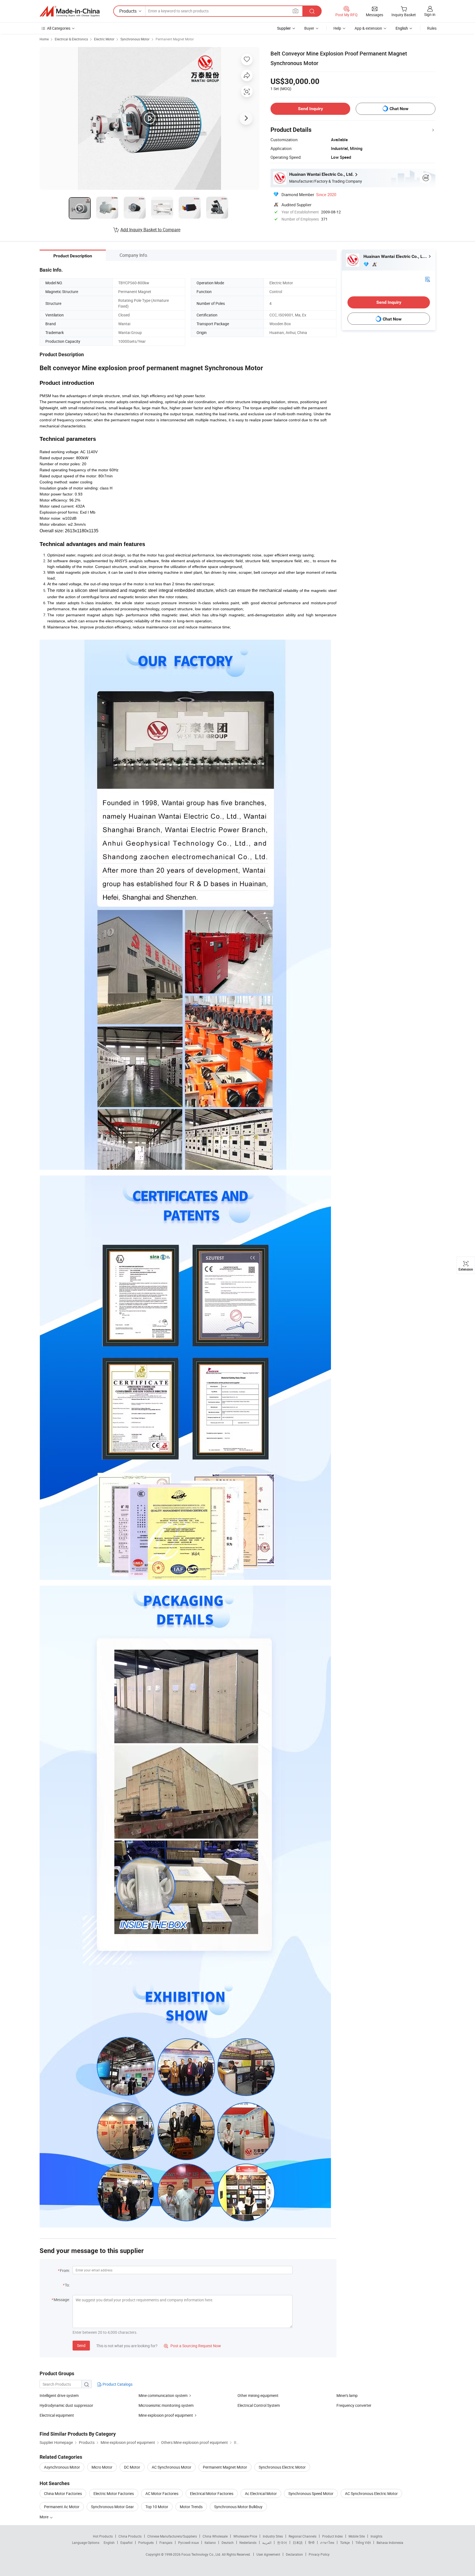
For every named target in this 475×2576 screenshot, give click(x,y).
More (44, 2517)
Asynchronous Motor (62, 2467)
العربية (267, 2542)
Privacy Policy (319, 2554)
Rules (432, 28)
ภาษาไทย (327, 2542)
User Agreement (268, 2554)
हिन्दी (311, 2542)
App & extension (368, 28)
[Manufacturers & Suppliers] (70, 11)
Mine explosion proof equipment (166, 2415)
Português (146, 2542)
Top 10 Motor (157, 2507)
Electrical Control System (259, 2405)
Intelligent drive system (59, 2395)
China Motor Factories (63, 2493)
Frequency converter (354, 2405)
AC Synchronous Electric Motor (371, 2493)
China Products (130, 2536)
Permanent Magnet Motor (175, 39)
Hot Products (103, 2536)
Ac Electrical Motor (261, 2493)
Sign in (430, 14)
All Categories (59, 28)
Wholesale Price (245, 2536)
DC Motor (132, 2467)
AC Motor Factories (162, 2493)
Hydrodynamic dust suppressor (66, 2405)
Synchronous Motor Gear (112, 2507)
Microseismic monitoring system (166, 2405)
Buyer (309, 28)
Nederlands (248, 2542)
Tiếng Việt (363, 2542)
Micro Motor (102, 2467)
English (109, 2542)
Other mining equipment (258, 2395)
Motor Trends (191, 2507)
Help (337, 28)
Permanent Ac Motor (62, 2507)
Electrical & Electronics (71, 39)
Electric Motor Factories (114, 2493)
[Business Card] (427, 279)
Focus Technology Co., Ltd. (202, 2554)
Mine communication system (163, 2395)
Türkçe (345, 2542)
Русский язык (188, 2542)
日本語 (298, 2542)
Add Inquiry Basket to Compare (150, 230)
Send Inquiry (310, 109)
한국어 (282, 2542)
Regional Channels (303, 2536)
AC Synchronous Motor (172, 2467)
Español (126, 2542)
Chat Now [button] (399, 109)
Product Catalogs (117, 2384)
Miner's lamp (347, 2395)
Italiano (210, 2542)
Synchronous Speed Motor (311, 2493)
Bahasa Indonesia (390, 2542)
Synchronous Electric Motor (282, 2467)
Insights (376, 2536)
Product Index (332, 2536)
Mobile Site (357, 2536)
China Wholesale (215, 2536)
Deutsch (228, 2542)
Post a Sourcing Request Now (192, 2346)
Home (44, 39)
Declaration (294, 2554)
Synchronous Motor (135, 39)
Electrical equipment (57, 2415)
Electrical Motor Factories (212, 2493)
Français (166, 2542)
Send (81, 2345)
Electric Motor (104, 39)
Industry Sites (273, 2536)
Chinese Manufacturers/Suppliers (172, 2536)
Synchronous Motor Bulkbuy (238, 2507)
